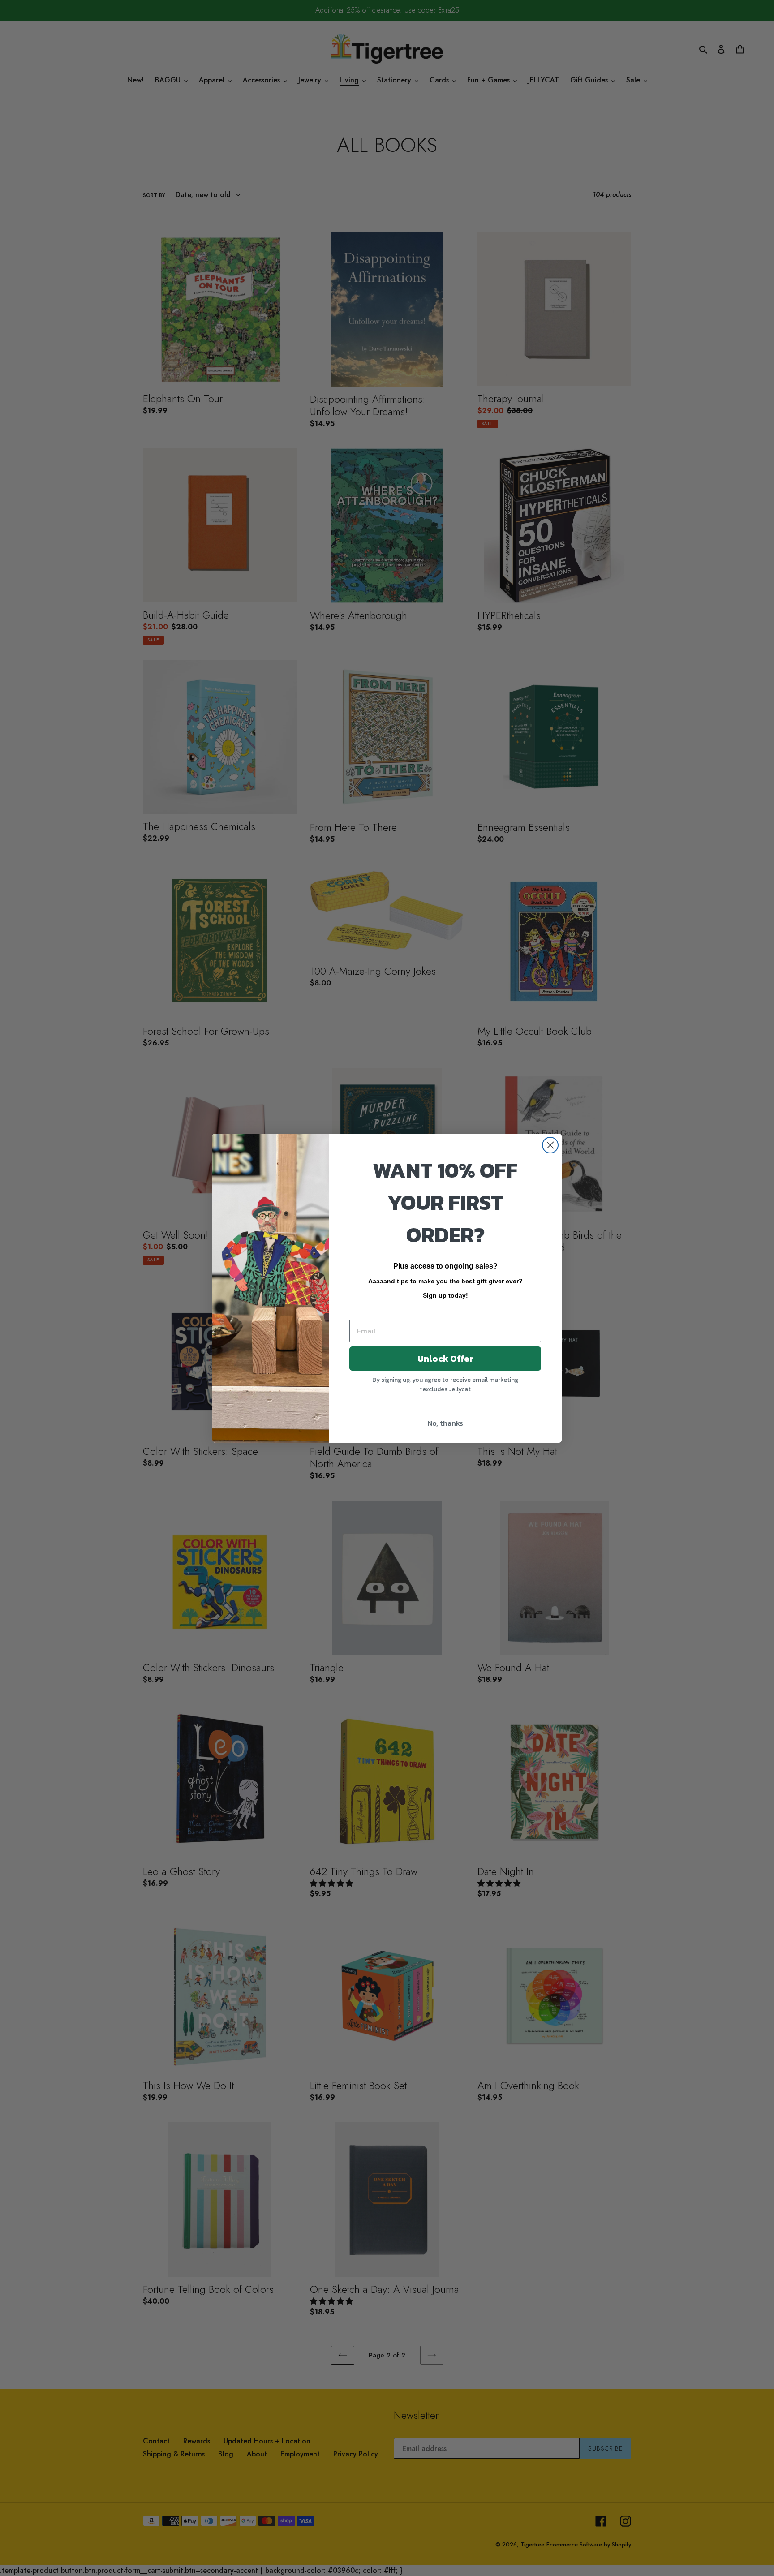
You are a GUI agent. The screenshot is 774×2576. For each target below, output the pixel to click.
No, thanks (445, 1423)
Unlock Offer (445, 1359)
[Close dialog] (550, 1145)
